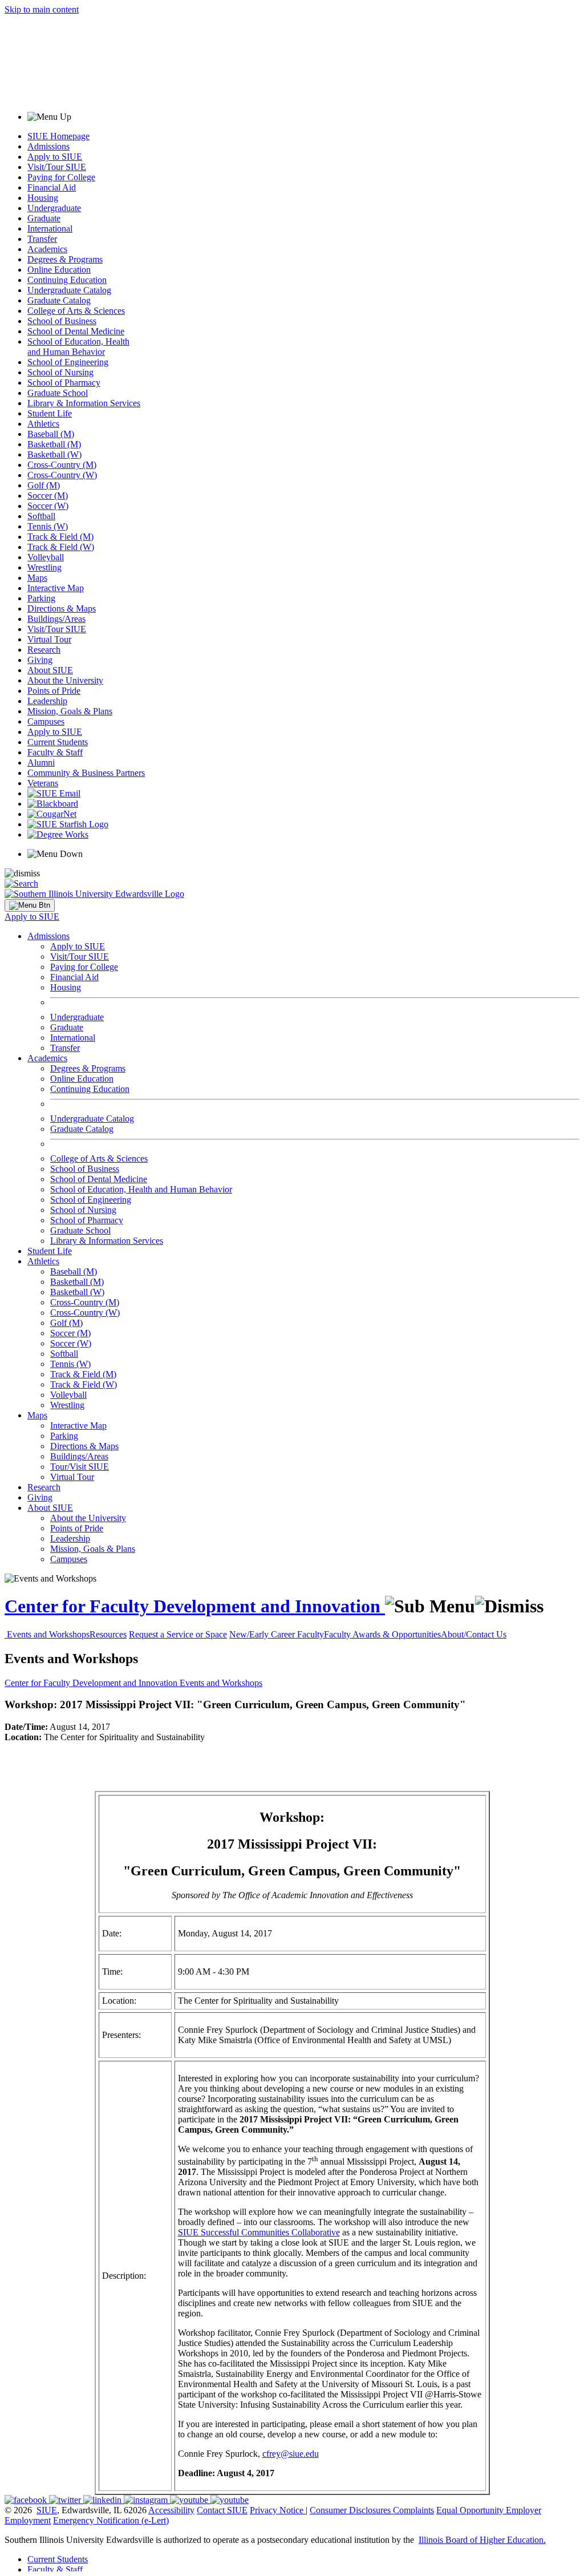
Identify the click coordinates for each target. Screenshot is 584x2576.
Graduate (44, 218)
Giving (40, 660)
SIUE (47, 2510)
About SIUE (50, 670)
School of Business (62, 321)
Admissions (48, 146)
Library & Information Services (84, 403)
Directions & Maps (62, 608)
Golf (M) (44, 485)
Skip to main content (42, 9)
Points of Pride (54, 691)
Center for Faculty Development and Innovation (195, 1606)
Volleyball (46, 557)
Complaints (413, 2510)
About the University (65, 680)
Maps (37, 578)
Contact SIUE (222, 2510)
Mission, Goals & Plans (70, 711)
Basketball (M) (54, 444)
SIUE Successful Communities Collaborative (259, 2232)
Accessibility (171, 2510)
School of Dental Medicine (76, 331)
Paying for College (61, 177)
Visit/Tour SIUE (57, 167)
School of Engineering (68, 362)
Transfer (42, 239)
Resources (108, 1634)
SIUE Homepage (58, 136)
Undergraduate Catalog (69, 290)
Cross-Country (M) (62, 465)
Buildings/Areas (56, 619)
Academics (47, 249)
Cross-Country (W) (62, 475)
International (50, 229)
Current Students (58, 742)
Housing (43, 198)
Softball (41, 516)
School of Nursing (60, 372)
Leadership (47, 701)
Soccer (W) (48, 506)
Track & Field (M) (60, 537)
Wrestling (44, 567)
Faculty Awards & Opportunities (382, 1634)
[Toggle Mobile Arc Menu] (30, 905)
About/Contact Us (474, 1634)
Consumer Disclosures (350, 2510)
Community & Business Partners (86, 773)
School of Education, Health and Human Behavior (78, 347)
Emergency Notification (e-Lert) (111, 2520)
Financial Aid (52, 187)
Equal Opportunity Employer (489, 2510)
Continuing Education (67, 280)
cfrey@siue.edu (291, 2454)
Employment (28, 2520)
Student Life (50, 413)
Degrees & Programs (65, 259)
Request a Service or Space (178, 1634)
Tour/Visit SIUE (80, 1467)
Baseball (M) (51, 434)
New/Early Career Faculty (277, 1634)
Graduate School (58, 393)
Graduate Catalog (59, 300)
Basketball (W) (54, 454)
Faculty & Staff (55, 752)
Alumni (41, 763)
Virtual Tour (49, 639)
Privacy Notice (277, 2510)
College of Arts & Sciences (76, 311)
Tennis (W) (48, 526)
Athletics (43, 424)
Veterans (43, 783)
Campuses (46, 721)
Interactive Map (56, 588)
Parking (41, 598)
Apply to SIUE (55, 157)
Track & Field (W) (61, 547)
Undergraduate (54, 208)
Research (44, 650)
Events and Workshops (48, 1634)
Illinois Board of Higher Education (481, 2540)
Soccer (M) (48, 496)
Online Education (59, 270)
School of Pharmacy (64, 383)
